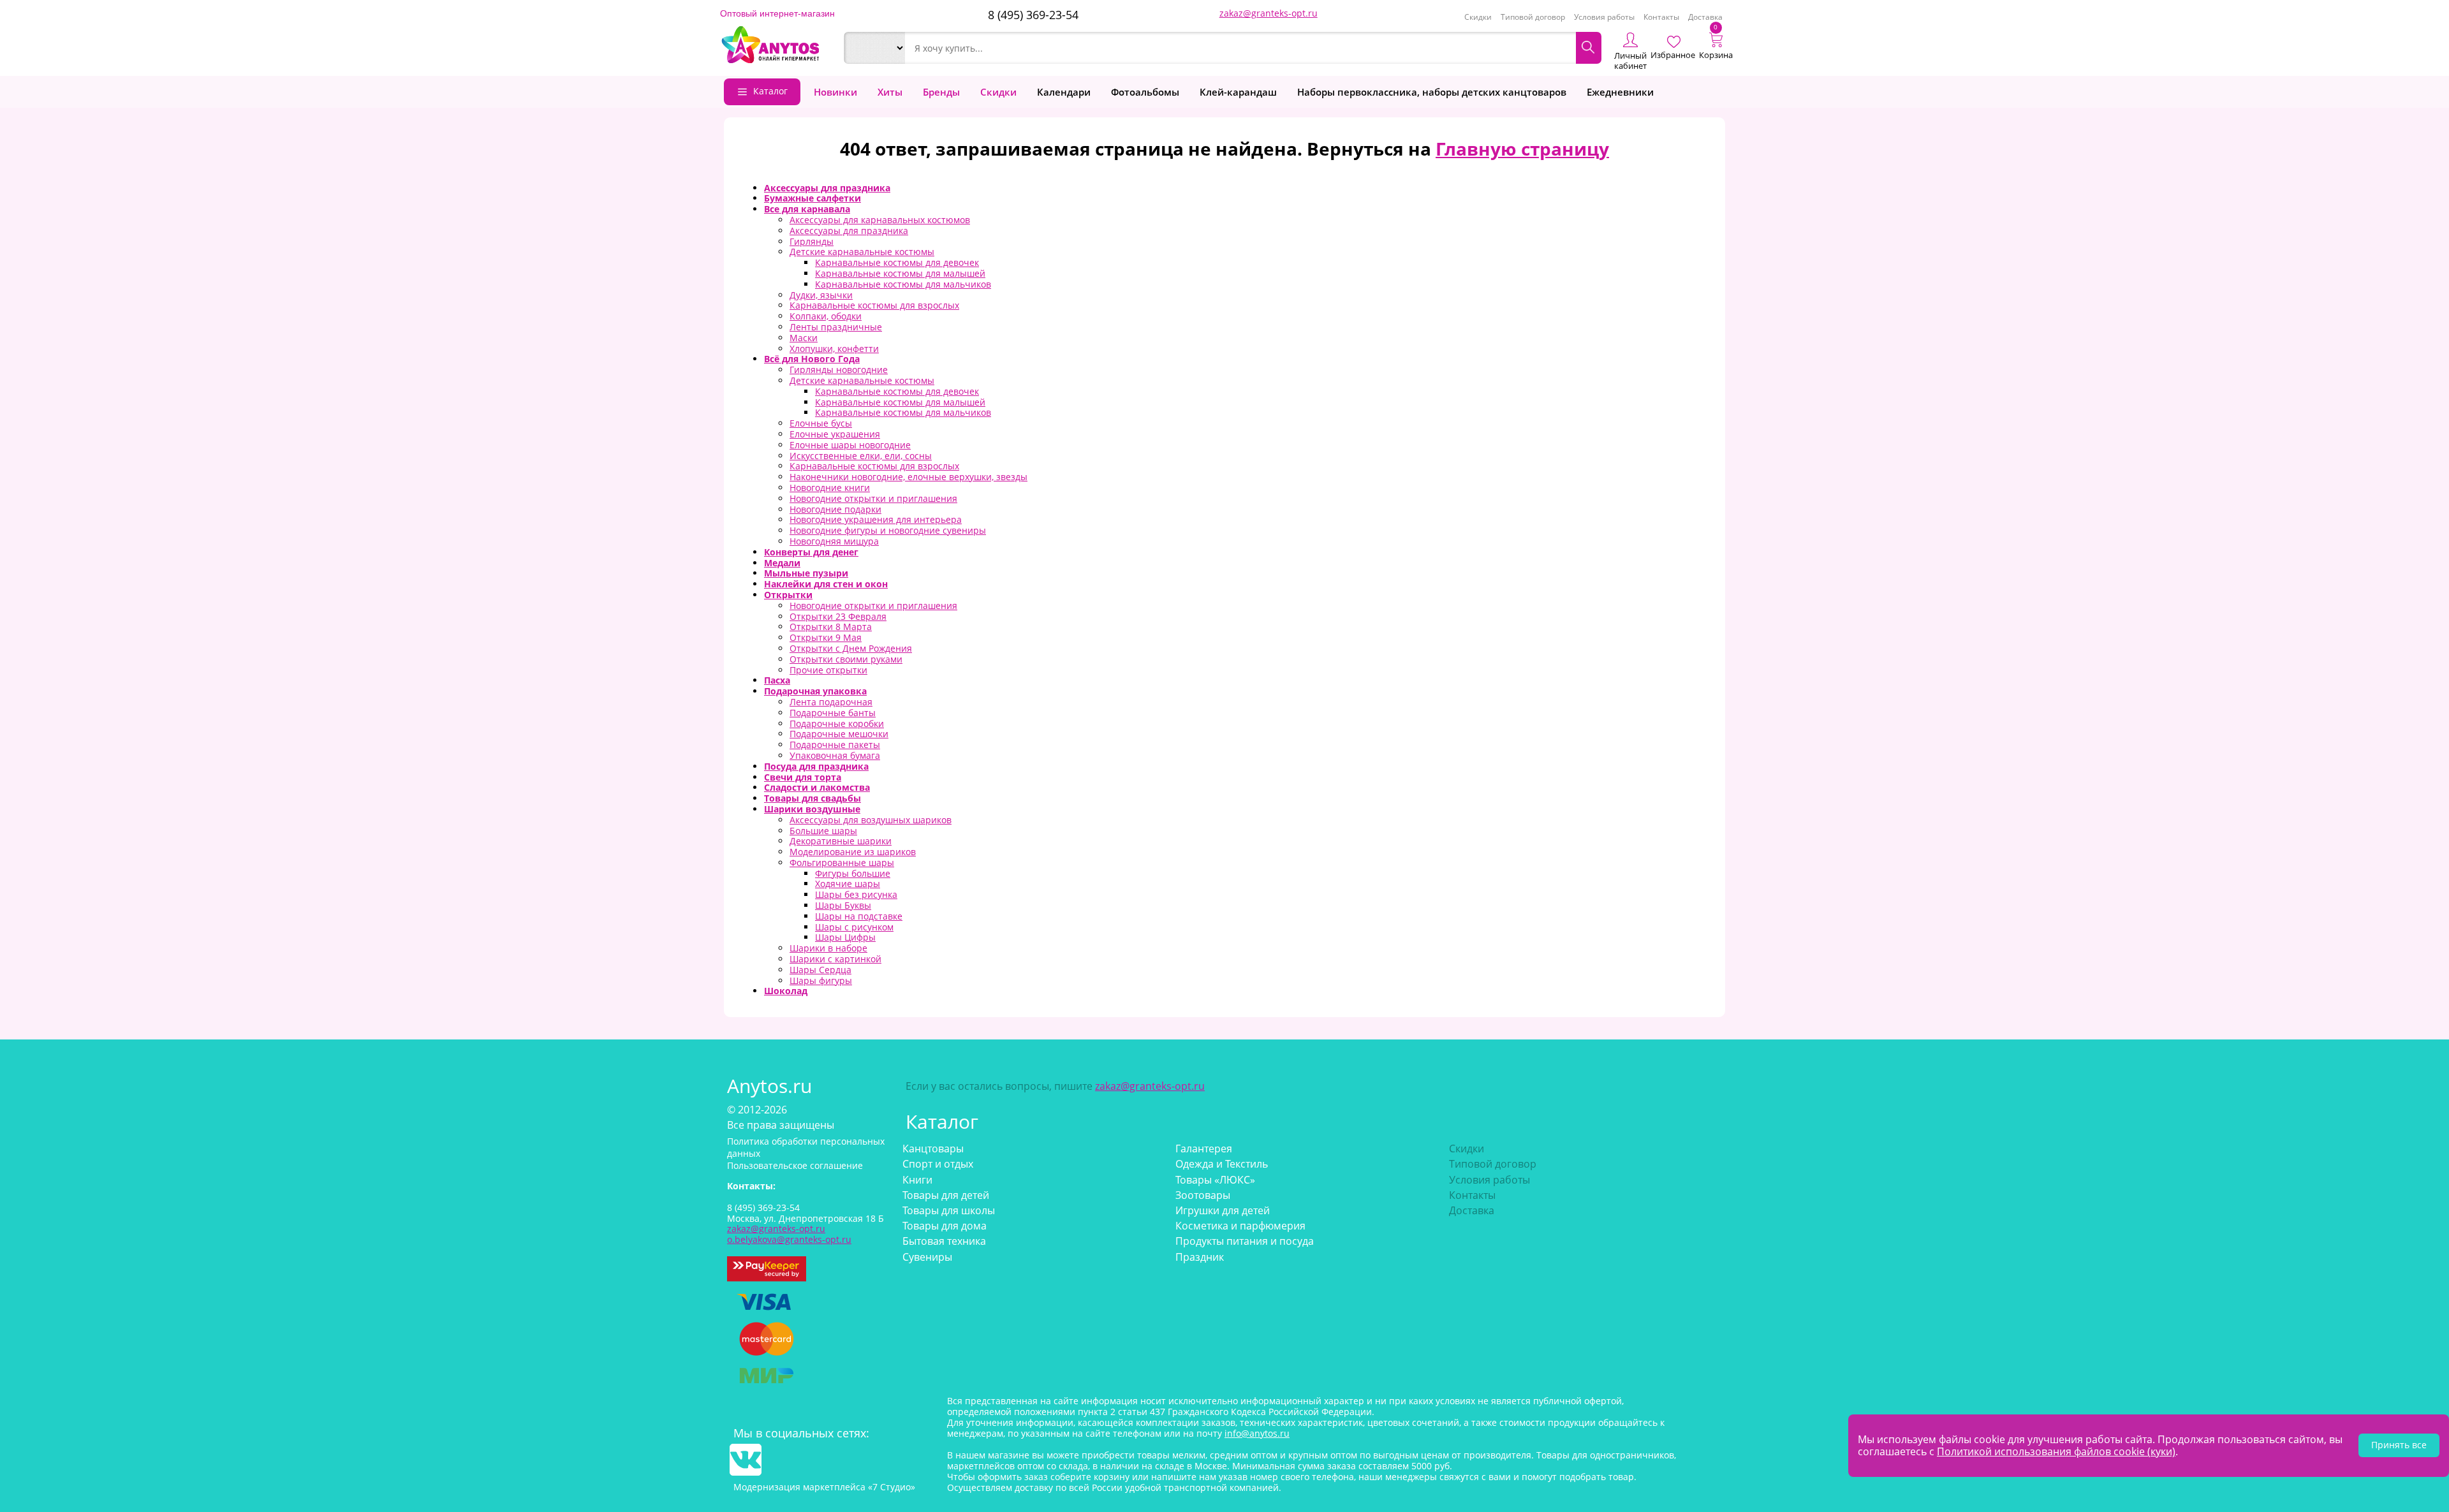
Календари (1064, 92)
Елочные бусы (821, 423)
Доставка (1705, 17)
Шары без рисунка (856, 894)
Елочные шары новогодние (850, 445)
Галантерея (1204, 1149)
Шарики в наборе (828, 948)
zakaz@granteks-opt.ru (1269, 13)
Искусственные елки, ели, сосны (861, 456)
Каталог (770, 91)
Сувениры (927, 1257)
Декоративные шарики (841, 841)
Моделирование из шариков (853, 852)
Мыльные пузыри (806, 573)
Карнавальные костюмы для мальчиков (903, 284)
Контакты (1661, 17)
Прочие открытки (828, 670)
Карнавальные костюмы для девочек (897, 262)
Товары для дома (945, 1226)
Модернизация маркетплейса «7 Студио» (824, 1487)
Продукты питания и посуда (1245, 1241)
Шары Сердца (820, 970)
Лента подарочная (831, 702)
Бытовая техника (944, 1241)
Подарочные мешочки (839, 734)
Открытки (788, 595)
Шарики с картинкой (835, 959)
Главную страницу (1522, 149)
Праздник (1200, 1257)
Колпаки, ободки (826, 316)
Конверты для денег (811, 552)
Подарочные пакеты (835, 745)
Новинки (835, 92)
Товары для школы (949, 1210)
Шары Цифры (845, 937)
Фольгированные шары (842, 862)
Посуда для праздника (816, 766)
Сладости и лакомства (817, 787)
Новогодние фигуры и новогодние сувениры (888, 530)
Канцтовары (933, 1149)
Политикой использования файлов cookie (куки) (2056, 1451)
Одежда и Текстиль (1222, 1164)
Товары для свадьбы (813, 798)
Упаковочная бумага (835, 755)
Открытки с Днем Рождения (851, 648)
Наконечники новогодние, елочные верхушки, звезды (908, 477)
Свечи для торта (803, 777)
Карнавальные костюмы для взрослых (874, 305)
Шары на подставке (859, 916)
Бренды (941, 92)
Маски (804, 338)
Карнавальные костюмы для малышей (900, 273)
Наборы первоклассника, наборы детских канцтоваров (1432, 92)
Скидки (1478, 17)
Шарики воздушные (812, 809)
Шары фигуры (821, 980)
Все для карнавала (807, 209)
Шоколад (786, 991)
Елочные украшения (835, 434)
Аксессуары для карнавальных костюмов (880, 220)
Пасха (777, 680)
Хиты (890, 92)
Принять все (2399, 1445)
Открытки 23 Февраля (838, 616)
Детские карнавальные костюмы (862, 252)
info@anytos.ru (1257, 1433)
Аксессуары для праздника (827, 188)
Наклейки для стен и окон (826, 584)
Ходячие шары (848, 884)
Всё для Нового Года (812, 359)
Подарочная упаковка (815, 691)
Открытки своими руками (846, 659)
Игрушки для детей (1223, 1210)
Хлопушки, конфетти (834, 349)
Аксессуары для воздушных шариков (871, 820)
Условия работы (1604, 17)
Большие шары (823, 831)
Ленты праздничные (836, 327)
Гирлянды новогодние (839, 370)
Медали (782, 563)
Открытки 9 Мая (826, 637)
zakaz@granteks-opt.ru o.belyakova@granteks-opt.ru (789, 1234)
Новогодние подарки (835, 509)
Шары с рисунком (854, 927)
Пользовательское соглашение (795, 1165)
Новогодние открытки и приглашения (873, 498)
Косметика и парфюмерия (1240, 1226)
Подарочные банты (833, 713)
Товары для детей (946, 1195)
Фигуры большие (853, 873)
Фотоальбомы (1145, 92)
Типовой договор (1533, 17)
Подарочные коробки (837, 723)
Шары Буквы (843, 905)
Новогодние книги (830, 488)
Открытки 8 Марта (831, 627)
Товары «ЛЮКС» (1215, 1180)
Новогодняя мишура (834, 541)
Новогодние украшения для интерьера (876, 519)
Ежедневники (1620, 92)
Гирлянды (812, 241)
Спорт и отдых (938, 1164)
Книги (917, 1180)
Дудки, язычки (821, 295)
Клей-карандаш (1238, 92)
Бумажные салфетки (813, 198)
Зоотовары (1203, 1195)
